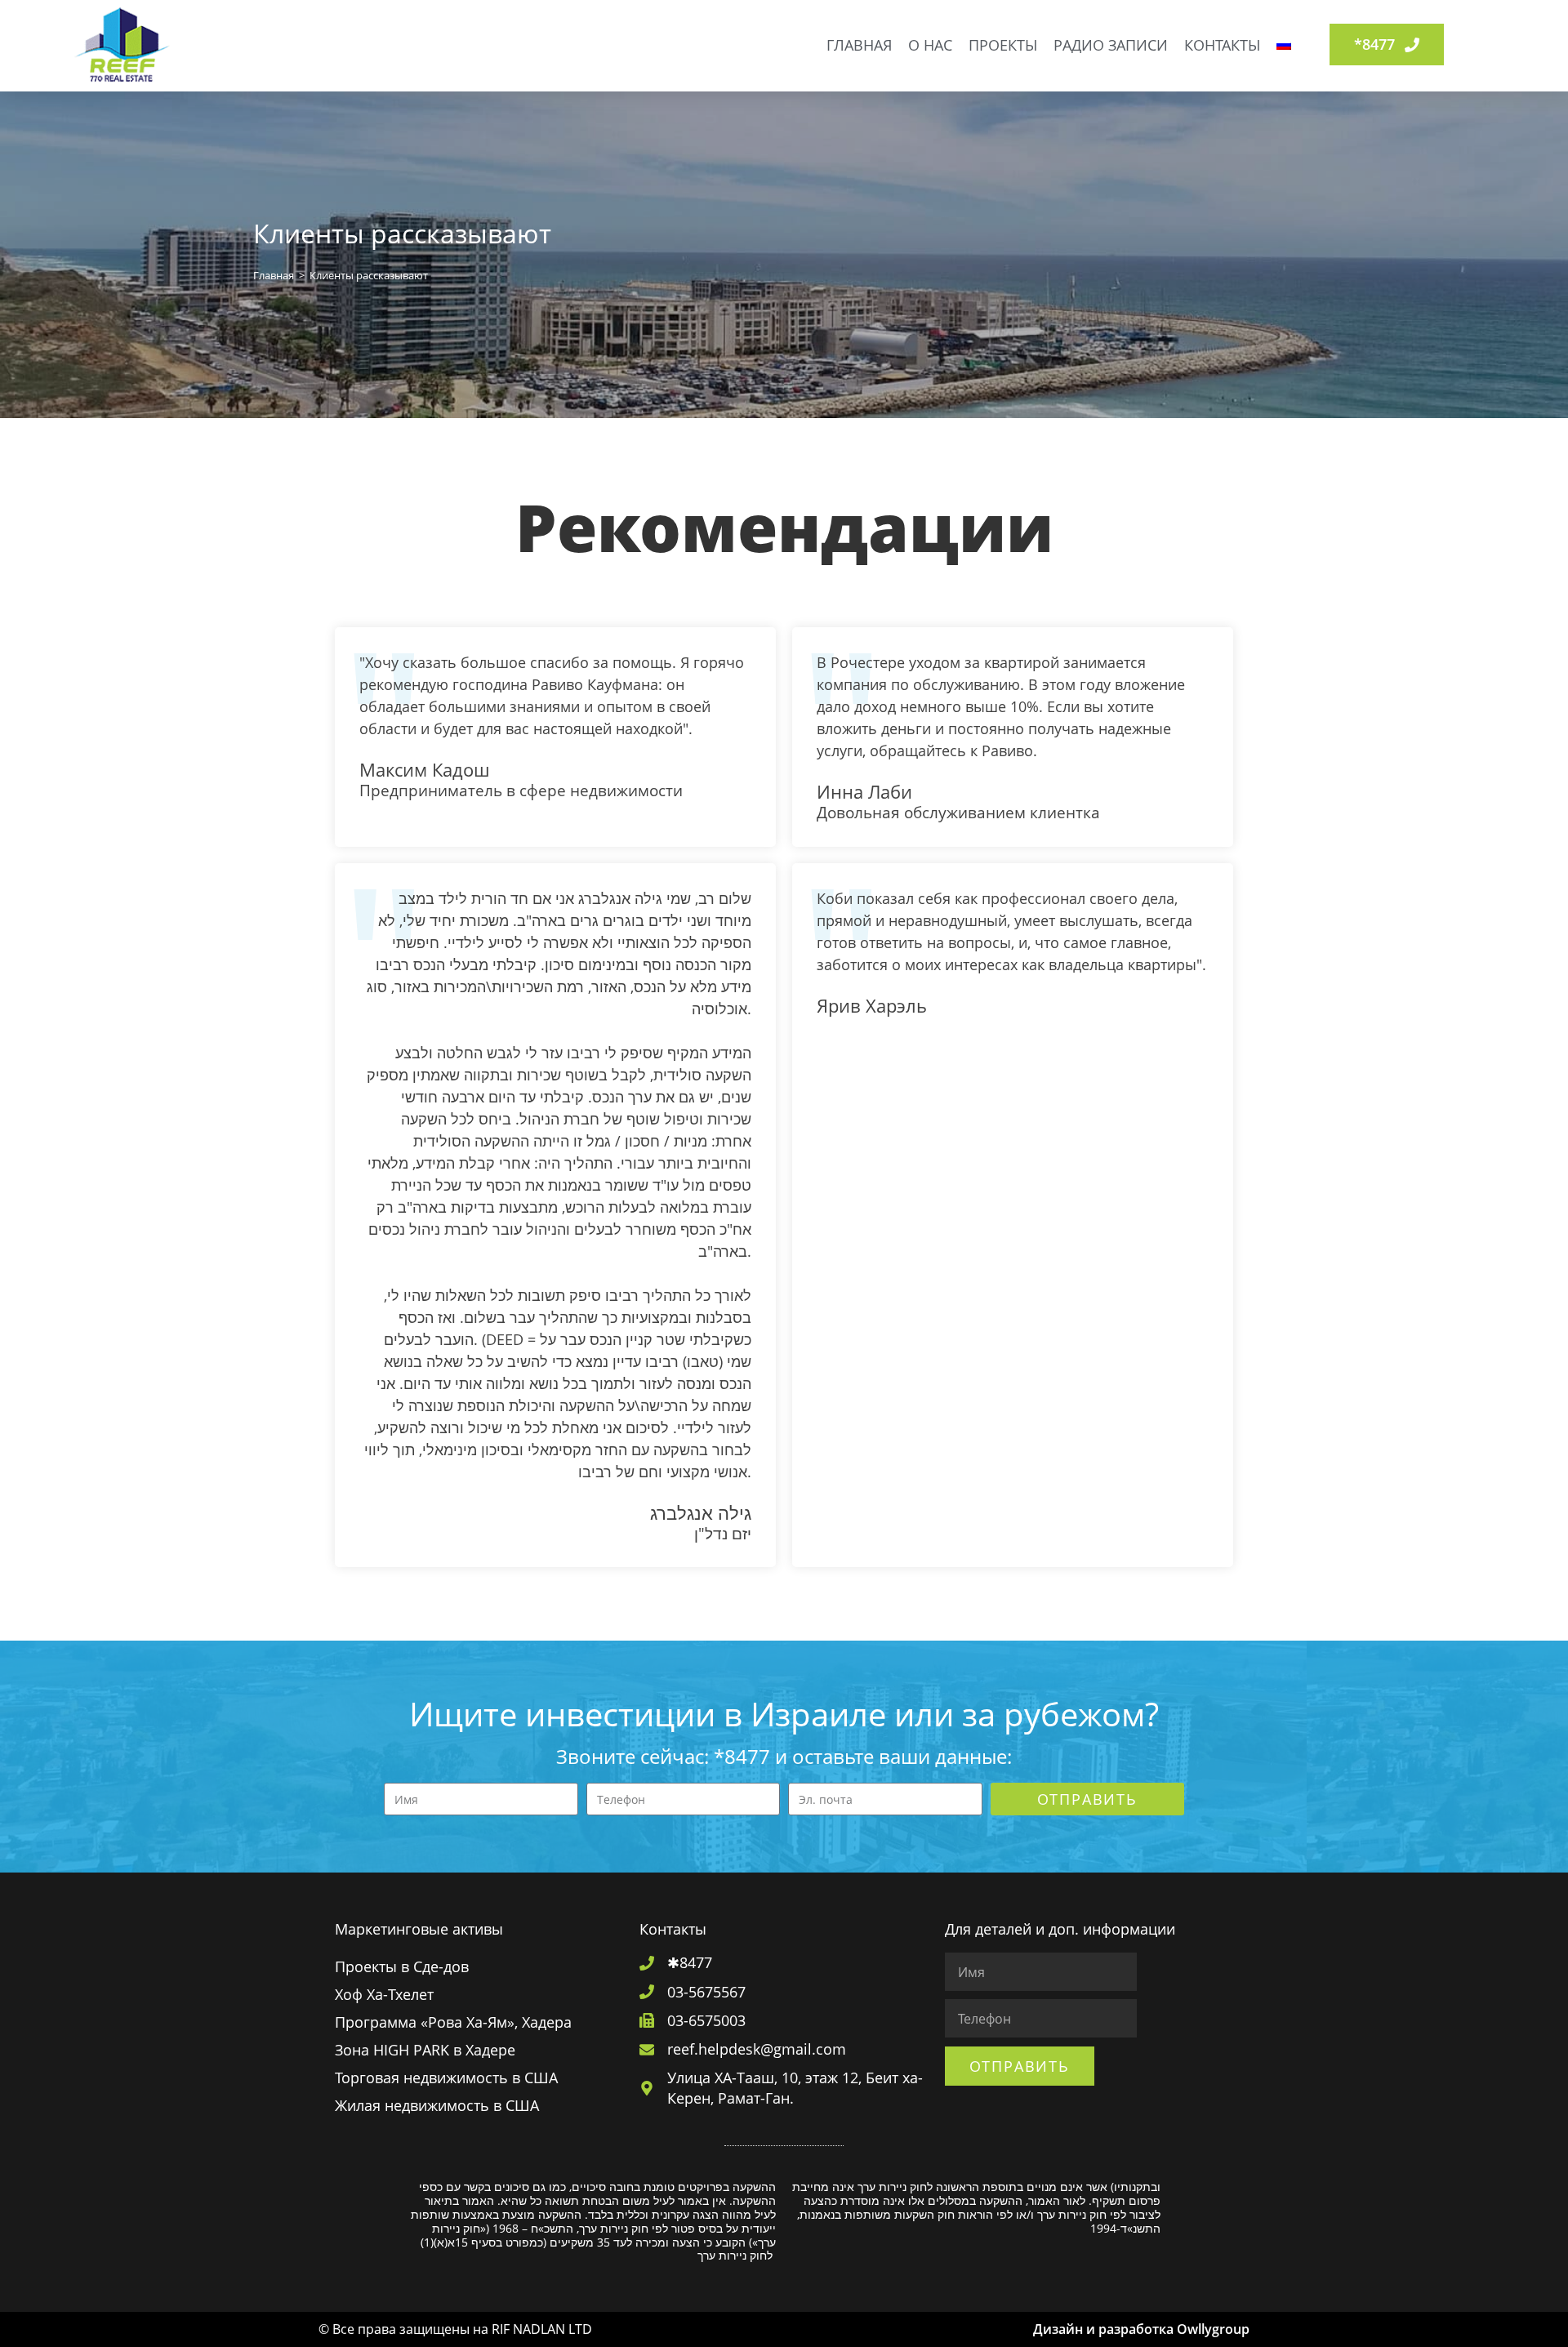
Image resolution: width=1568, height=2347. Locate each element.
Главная (859, 45)
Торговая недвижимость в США (446, 2078)
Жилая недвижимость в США (437, 2105)
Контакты (1222, 45)
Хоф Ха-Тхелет (384, 1994)
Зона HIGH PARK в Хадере (425, 2050)
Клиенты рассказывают (369, 275)
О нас (930, 45)
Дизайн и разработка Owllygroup (1141, 2329)
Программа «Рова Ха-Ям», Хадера (453, 2022)
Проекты (1003, 45)
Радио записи (1111, 45)
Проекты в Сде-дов (402, 1966)
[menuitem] (1284, 45)
